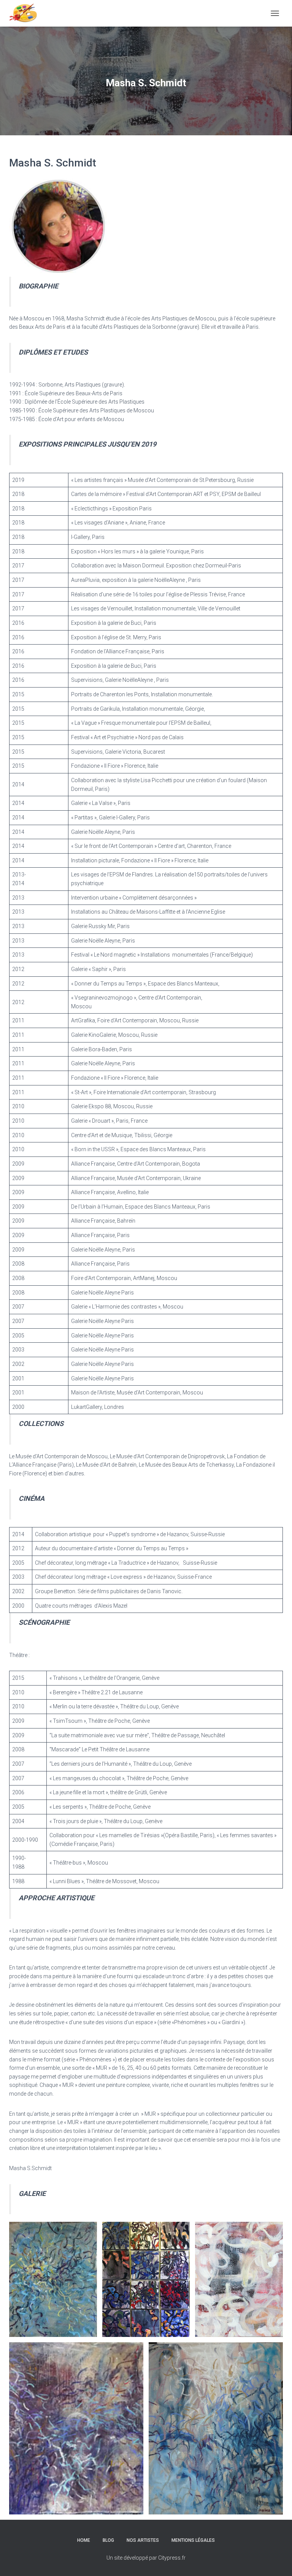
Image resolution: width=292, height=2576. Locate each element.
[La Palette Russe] (26, 13)
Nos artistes (143, 2540)
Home (84, 2540)
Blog (108, 2540)
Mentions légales (193, 2540)
